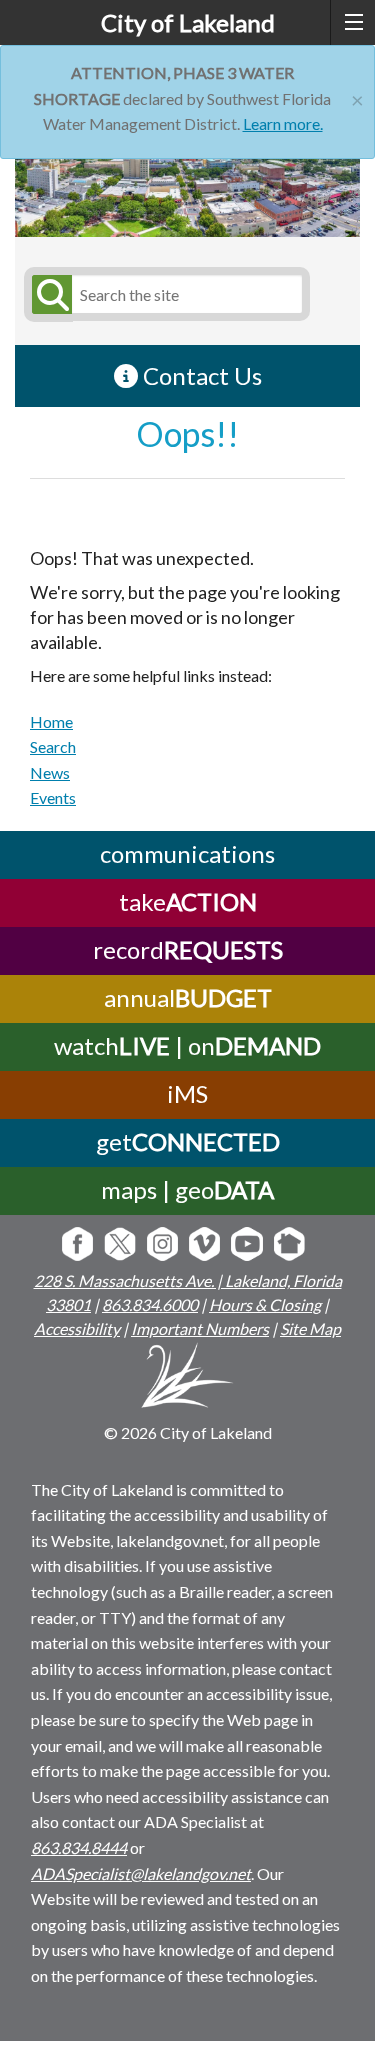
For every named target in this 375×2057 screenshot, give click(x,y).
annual (188, 997)
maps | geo (187, 1189)
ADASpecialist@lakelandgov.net (141, 1873)
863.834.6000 (150, 1304)
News (50, 772)
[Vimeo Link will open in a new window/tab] (204, 1245)
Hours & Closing (265, 1304)
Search (53, 746)
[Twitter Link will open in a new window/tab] (119, 1245)
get (188, 1141)
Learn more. (283, 123)
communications (187, 853)
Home (51, 721)
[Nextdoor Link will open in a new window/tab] (289, 1245)
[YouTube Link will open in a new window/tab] (246, 1245)
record (188, 949)
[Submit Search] (49, 294)
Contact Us (200, 375)
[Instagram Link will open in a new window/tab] (162, 1245)
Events (53, 797)
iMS (187, 1093)
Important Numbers (200, 1328)
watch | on (187, 1045)
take (188, 901)
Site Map (310, 1328)
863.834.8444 (79, 1847)
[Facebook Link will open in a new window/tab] (77, 1245)
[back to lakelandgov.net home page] (187, 1378)
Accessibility (77, 1328)
